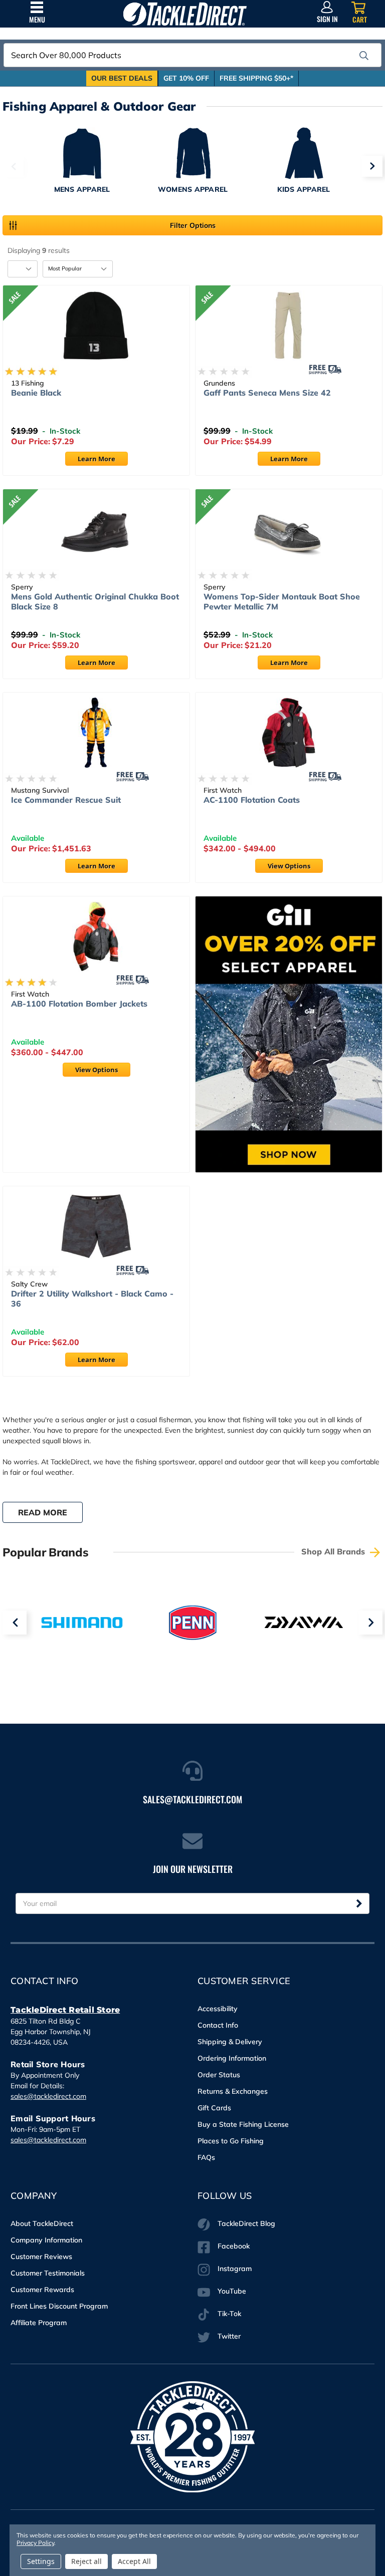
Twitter (229, 2336)
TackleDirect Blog (246, 2223)
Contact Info (218, 2025)
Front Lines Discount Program (59, 2306)
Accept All (134, 2561)
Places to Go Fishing (231, 2141)
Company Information (46, 2240)
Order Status (219, 2075)
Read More (43, 1512)
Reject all (86, 2561)
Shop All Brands (334, 1551)
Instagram (235, 2269)
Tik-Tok (229, 2314)
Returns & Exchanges (233, 2091)
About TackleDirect (42, 2223)
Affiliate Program (39, 2323)
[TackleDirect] (185, 14)
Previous (13, 166)
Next (372, 166)
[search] (364, 56)
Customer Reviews (41, 2257)
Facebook (234, 2246)
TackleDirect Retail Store (65, 2010)
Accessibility (218, 2009)
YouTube (232, 2291)
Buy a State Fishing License (243, 2124)
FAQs (206, 2157)
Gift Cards (214, 2108)
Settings (41, 2561)
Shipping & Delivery (230, 2042)
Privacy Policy (35, 2543)
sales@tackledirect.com (48, 2096)
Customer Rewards (42, 2290)
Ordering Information (232, 2058)
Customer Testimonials (48, 2273)
